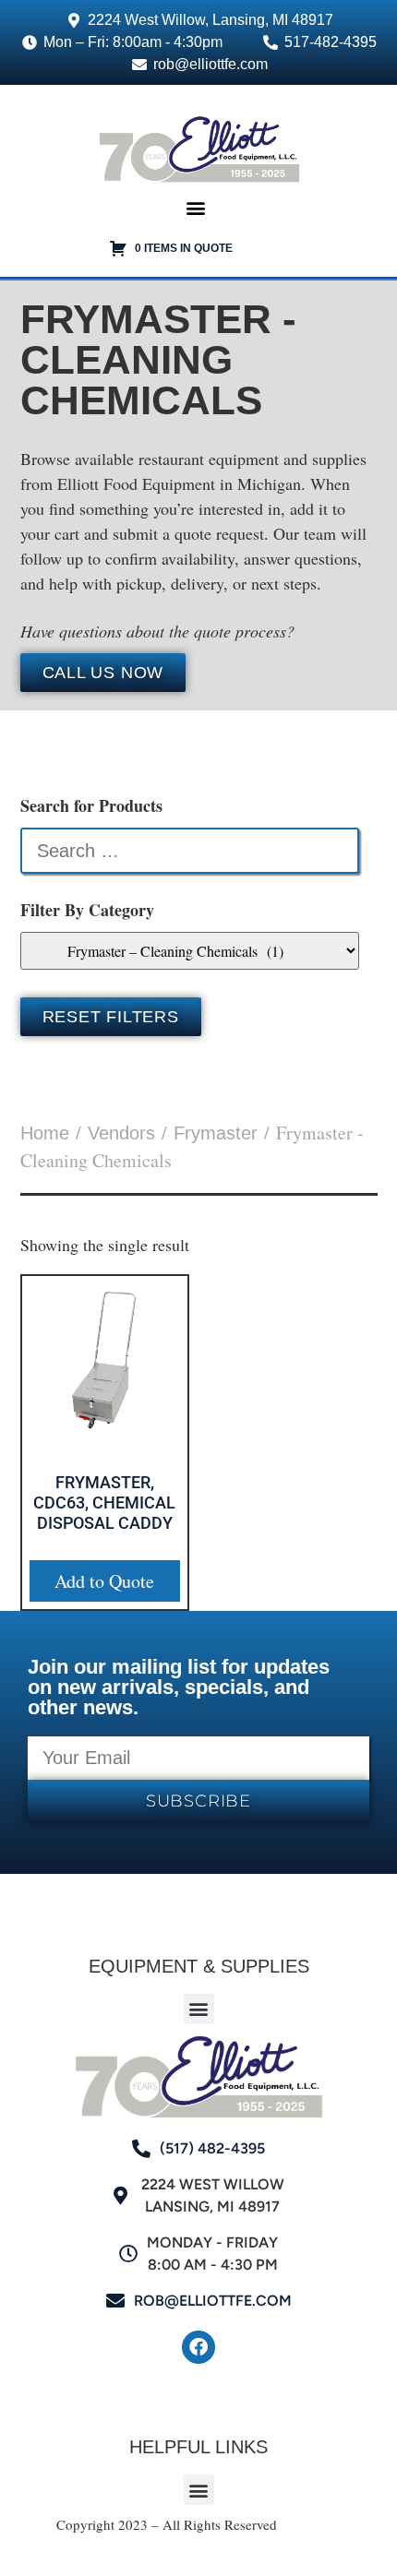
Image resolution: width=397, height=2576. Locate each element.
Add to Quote (104, 1581)
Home (45, 1133)
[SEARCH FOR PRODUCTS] (190, 851)
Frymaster (216, 1133)
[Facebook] (198, 2347)
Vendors (121, 1133)
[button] (196, 208)
